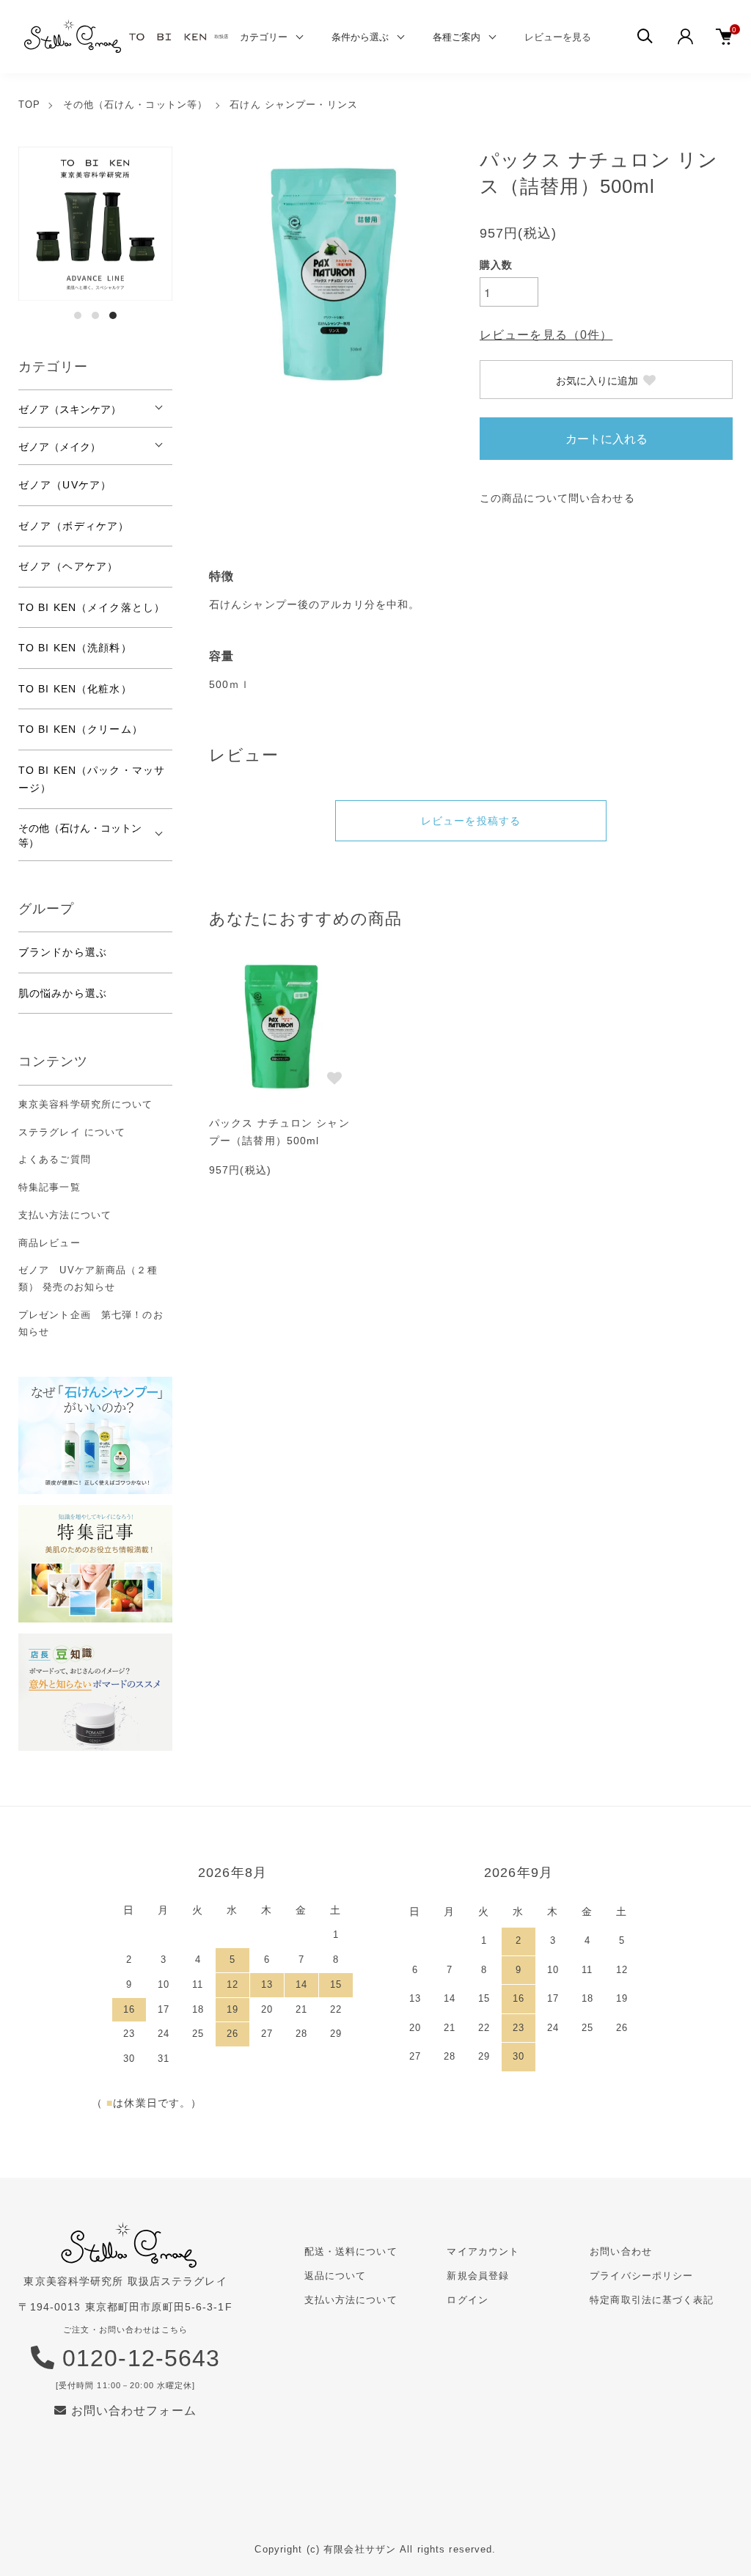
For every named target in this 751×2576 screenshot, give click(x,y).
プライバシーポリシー (641, 2276)
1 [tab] (78, 315)
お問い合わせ (621, 2251)
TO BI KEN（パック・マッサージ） (92, 779)
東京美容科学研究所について (86, 1104)
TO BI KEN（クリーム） (81, 729)
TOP (29, 105)
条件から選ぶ (360, 36)
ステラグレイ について (72, 1132)
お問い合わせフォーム (131, 2411)
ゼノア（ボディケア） (74, 526)
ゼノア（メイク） (59, 446)
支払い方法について (65, 1215)
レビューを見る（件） (546, 335)
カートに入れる (607, 438)
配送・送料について (351, 2251)
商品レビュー (50, 1243)
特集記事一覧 (50, 1187)
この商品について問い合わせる (557, 498)
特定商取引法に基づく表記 (652, 2300)
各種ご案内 (457, 36)
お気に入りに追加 (597, 380)
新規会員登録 (478, 2276)
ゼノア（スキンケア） (70, 409)
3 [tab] (113, 315)
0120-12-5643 (138, 2358)
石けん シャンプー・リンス (294, 105)
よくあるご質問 (55, 1159)
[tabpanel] (95, 224)
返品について (336, 2276)
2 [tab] (95, 315)
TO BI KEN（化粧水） (75, 689)
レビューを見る (558, 36)
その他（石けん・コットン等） (136, 105)
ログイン (467, 2300)
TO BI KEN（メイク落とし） (92, 607)
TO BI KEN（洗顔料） (75, 648)
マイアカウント (483, 2251)
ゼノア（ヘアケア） (68, 566)
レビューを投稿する (471, 821)
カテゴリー (264, 36)
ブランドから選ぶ (63, 952)
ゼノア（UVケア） (65, 485)
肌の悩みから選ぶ (63, 993)
